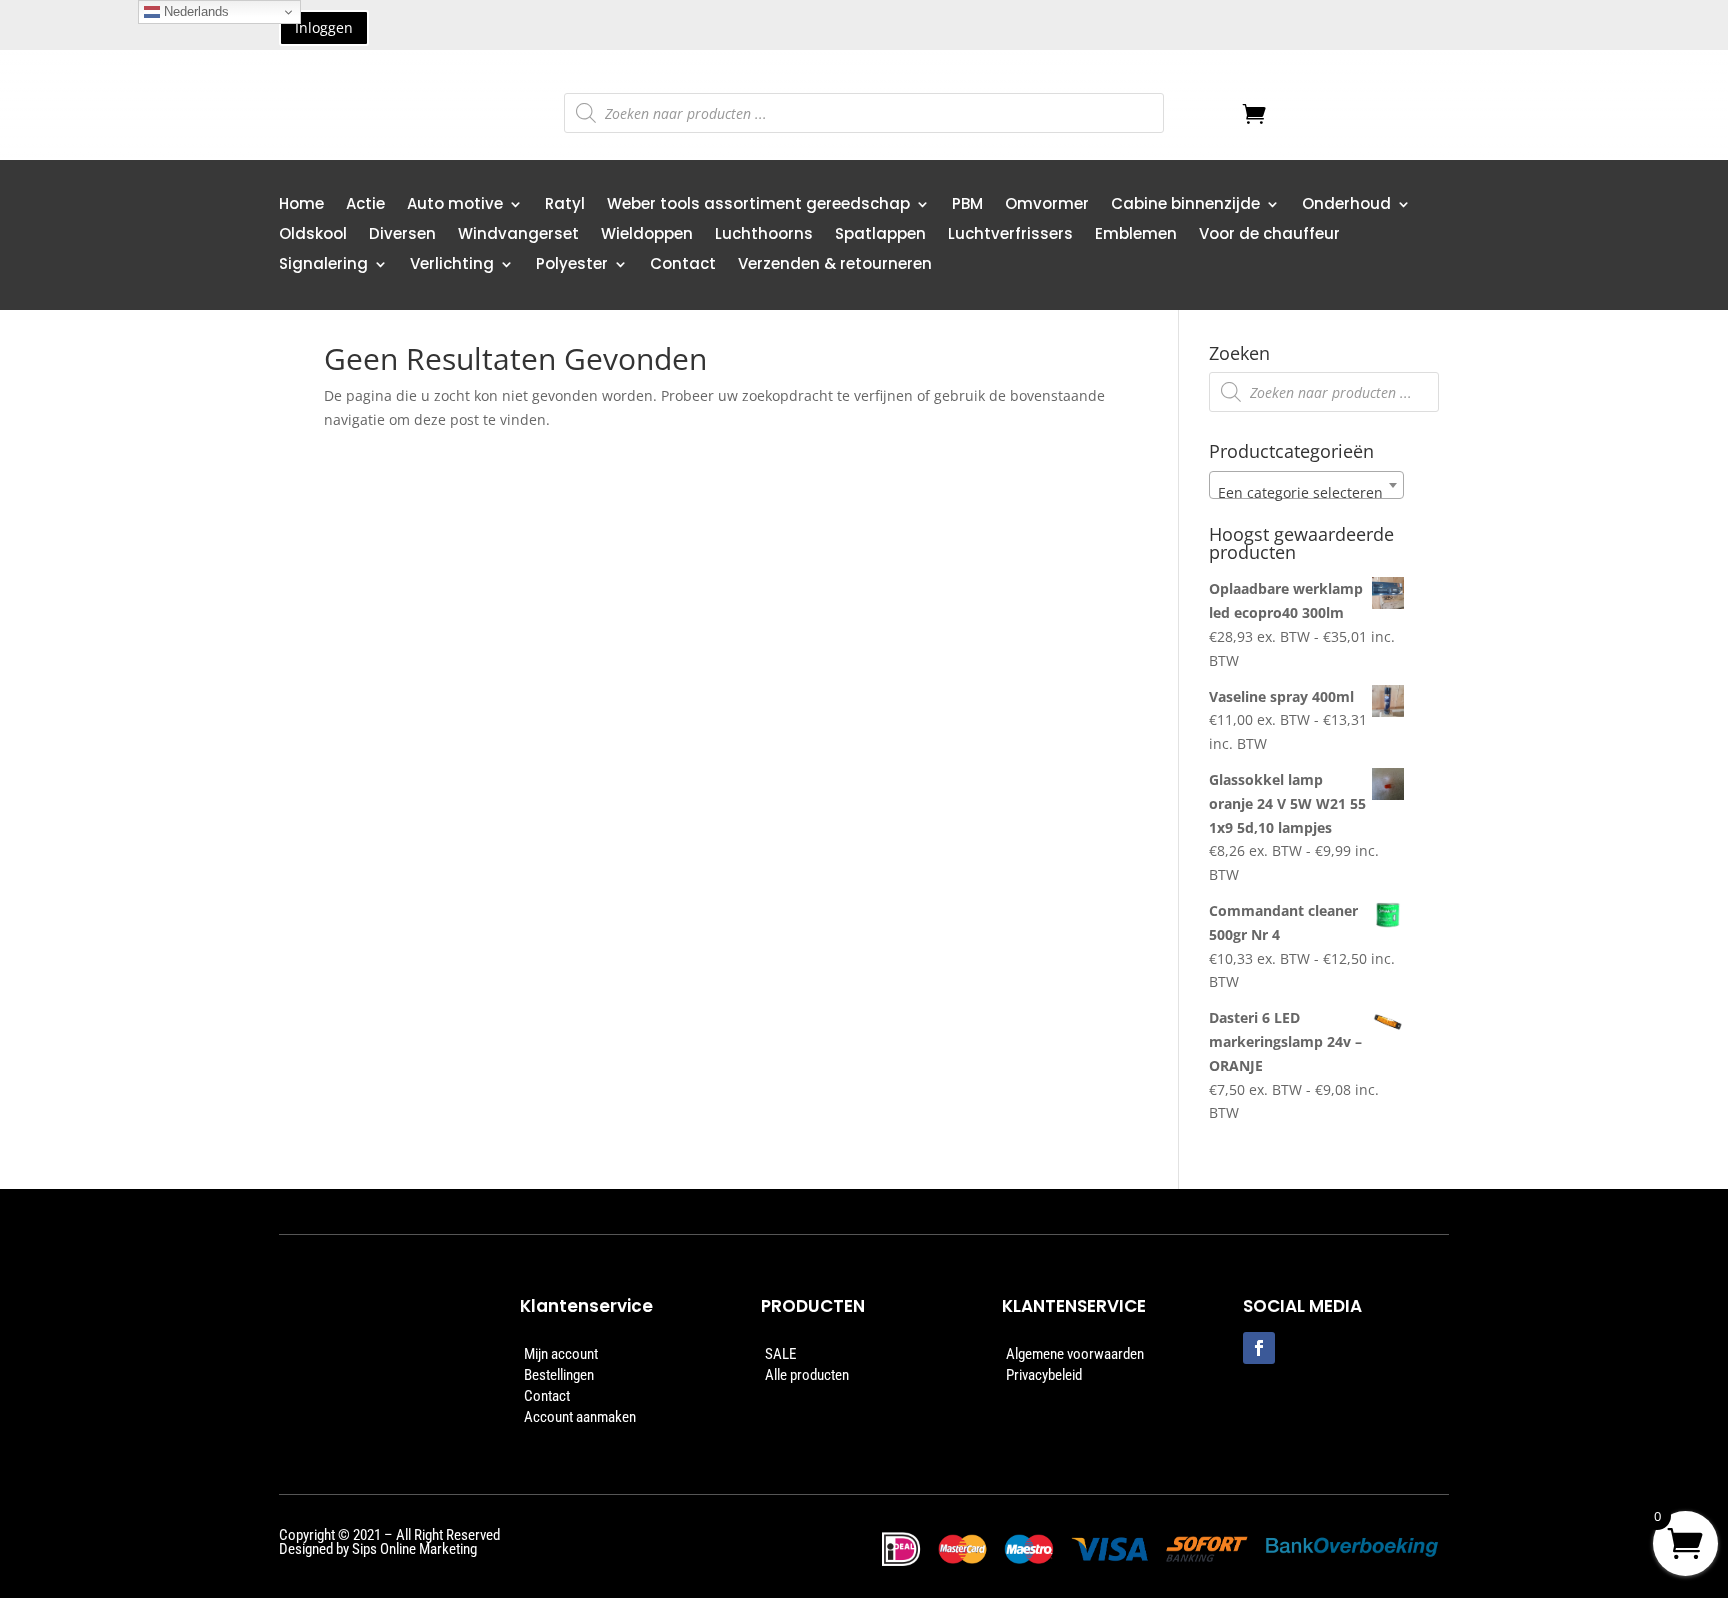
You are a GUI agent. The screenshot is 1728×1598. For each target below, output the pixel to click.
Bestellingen (559, 1375)
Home (301, 205)
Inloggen (324, 27)
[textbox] (1306, 493)
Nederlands (194, 11)
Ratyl (565, 205)
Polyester (572, 265)
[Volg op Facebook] (1259, 1348)
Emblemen (1136, 235)
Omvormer (1047, 205)
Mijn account (561, 1354)
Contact (683, 265)
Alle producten (807, 1375)
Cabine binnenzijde (1185, 205)
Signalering (323, 265)
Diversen (402, 235)
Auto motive (455, 205)
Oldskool (313, 235)
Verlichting (452, 265)
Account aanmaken (580, 1417)
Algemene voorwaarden (1075, 1354)
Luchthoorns (764, 235)
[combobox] (1306, 485)
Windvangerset (518, 235)
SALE (780, 1354)
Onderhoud (1346, 205)
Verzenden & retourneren (835, 265)
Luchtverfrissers (1010, 235)
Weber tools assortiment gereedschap (758, 205)
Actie (365, 205)
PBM (967, 205)
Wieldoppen (647, 235)
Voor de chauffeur (1269, 235)
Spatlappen (880, 235)
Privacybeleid (1044, 1375)
